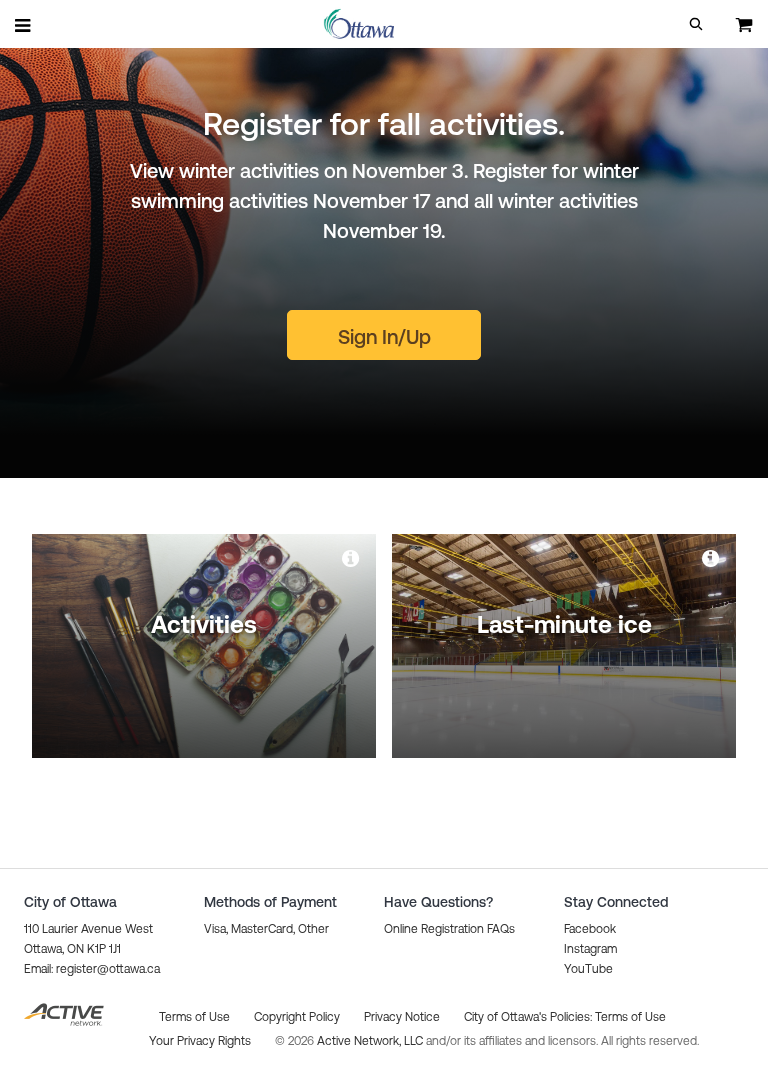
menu (24, 25)
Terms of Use (630, 1017)
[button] (696, 24)
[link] (352, 558)
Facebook (590, 929)
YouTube (588, 969)
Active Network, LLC (371, 1041)
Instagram (590, 949)
